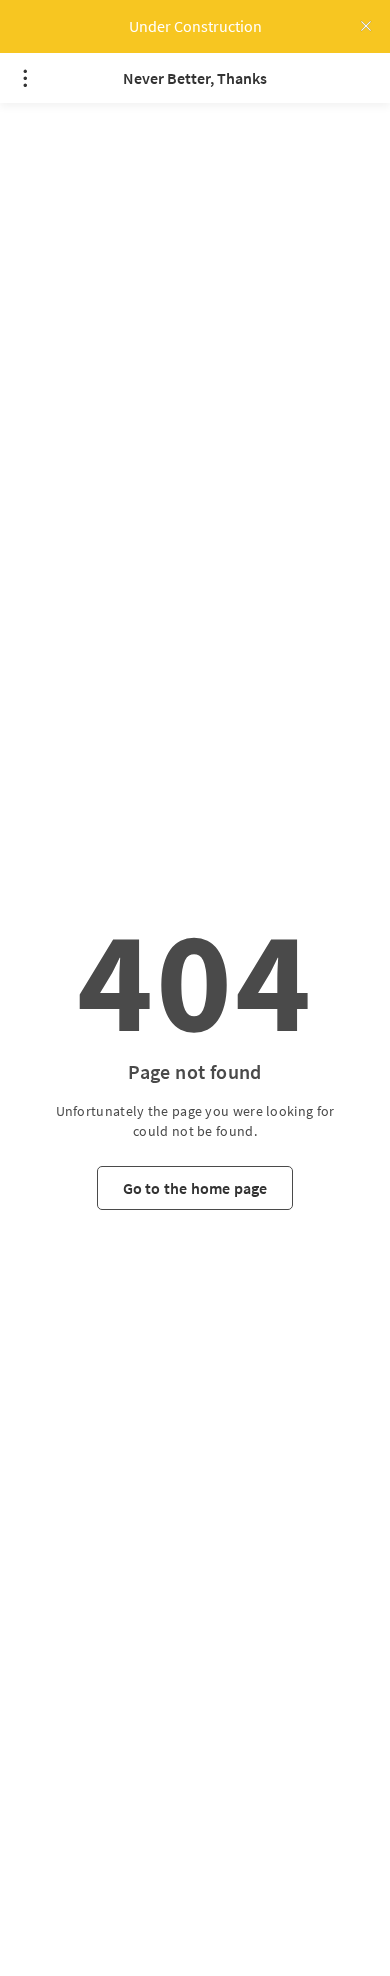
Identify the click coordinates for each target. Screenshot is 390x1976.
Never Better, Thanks (195, 78)
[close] (366, 26)
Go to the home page (195, 1188)
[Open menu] (25, 78)
